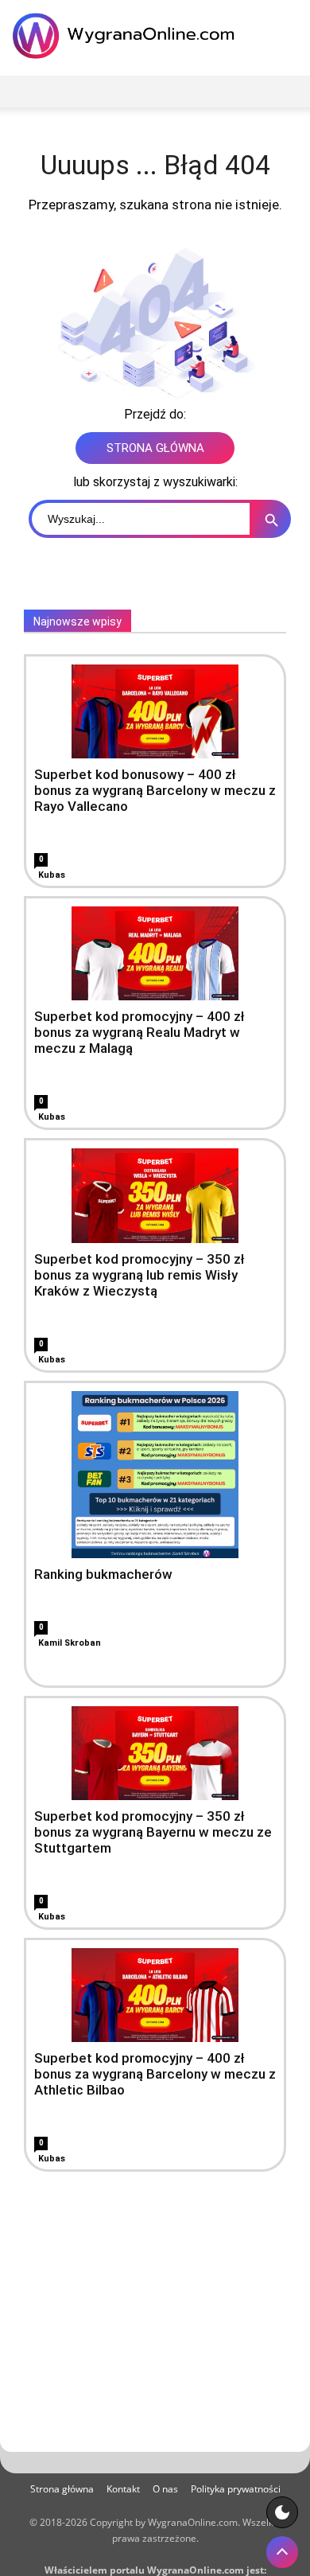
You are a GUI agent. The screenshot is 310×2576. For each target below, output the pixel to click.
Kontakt (123, 2489)
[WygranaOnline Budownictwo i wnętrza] (127, 36)
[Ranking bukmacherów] (155, 1475)
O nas (165, 2489)
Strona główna (62, 2489)
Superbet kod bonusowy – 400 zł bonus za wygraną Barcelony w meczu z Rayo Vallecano (155, 790)
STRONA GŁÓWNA (155, 448)
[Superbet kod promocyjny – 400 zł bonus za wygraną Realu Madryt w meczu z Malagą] (155, 953)
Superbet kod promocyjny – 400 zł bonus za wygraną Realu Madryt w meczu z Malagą (139, 1032)
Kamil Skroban (70, 1643)
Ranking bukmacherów (103, 1574)
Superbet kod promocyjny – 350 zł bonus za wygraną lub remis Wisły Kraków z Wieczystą (139, 1275)
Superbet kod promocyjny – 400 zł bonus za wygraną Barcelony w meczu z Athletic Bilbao (155, 2074)
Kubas (52, 875)
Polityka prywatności (236, 2489)
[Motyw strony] (282, 2512)
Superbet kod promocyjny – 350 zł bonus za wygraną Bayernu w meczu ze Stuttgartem (153, 1832)
